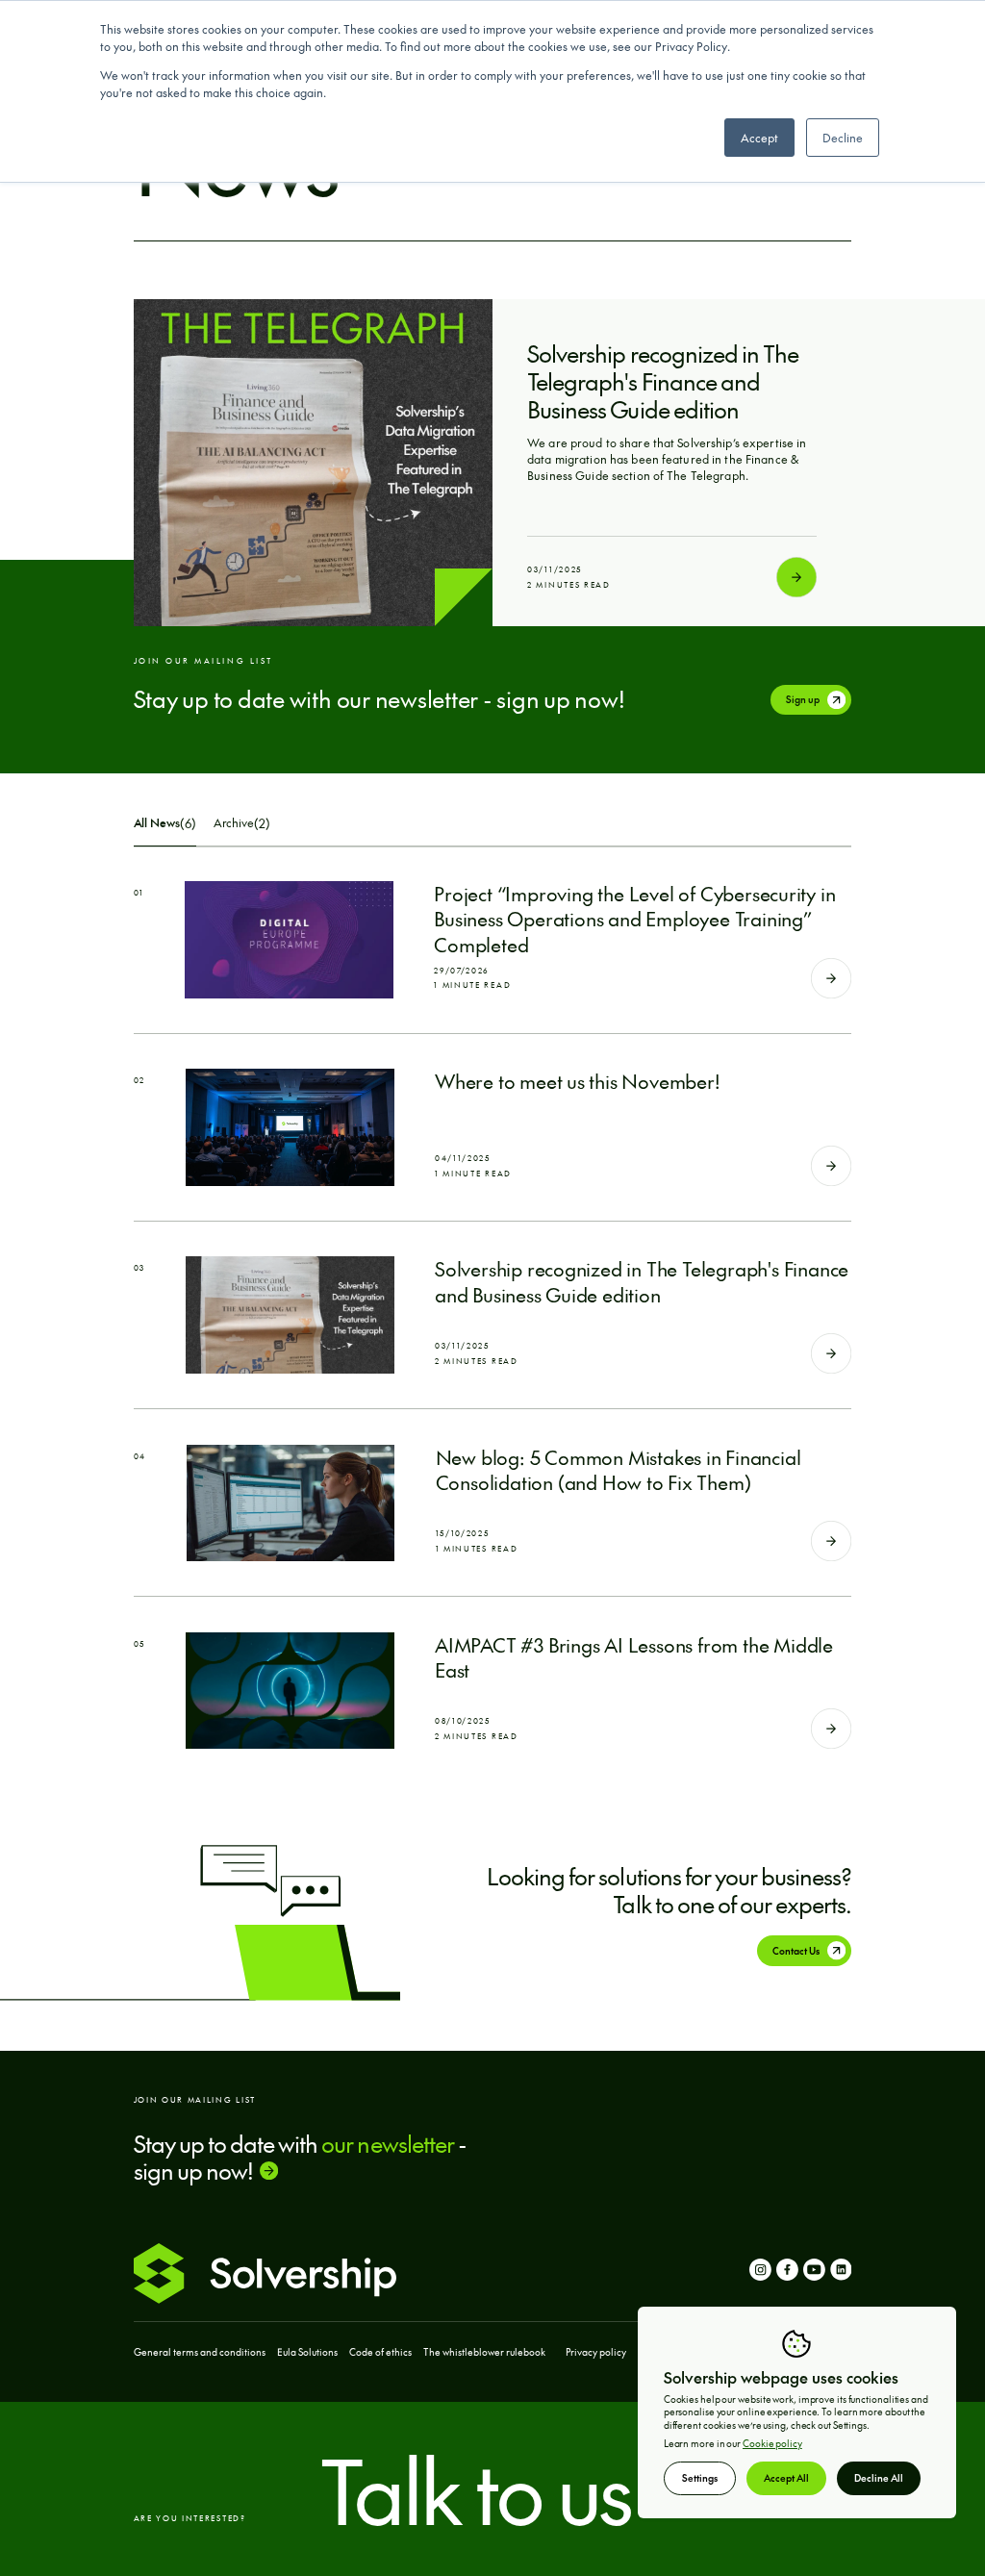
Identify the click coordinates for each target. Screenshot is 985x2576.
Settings (700, 2478)
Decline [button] (843, 138)
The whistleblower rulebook (484, 2352)
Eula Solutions (307, 2352)
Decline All (879, 2478)
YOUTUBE (814, 2273)
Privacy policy (596, 2352)
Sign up (803, 699)
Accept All (786, 2478)
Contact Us (796, 1951)
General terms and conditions (200, 2352)
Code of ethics (380, 2352)
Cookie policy (772, 2443)
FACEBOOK (787, 2273)
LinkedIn (841, 2273)
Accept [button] (759, 138)
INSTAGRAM (760, 2273)
